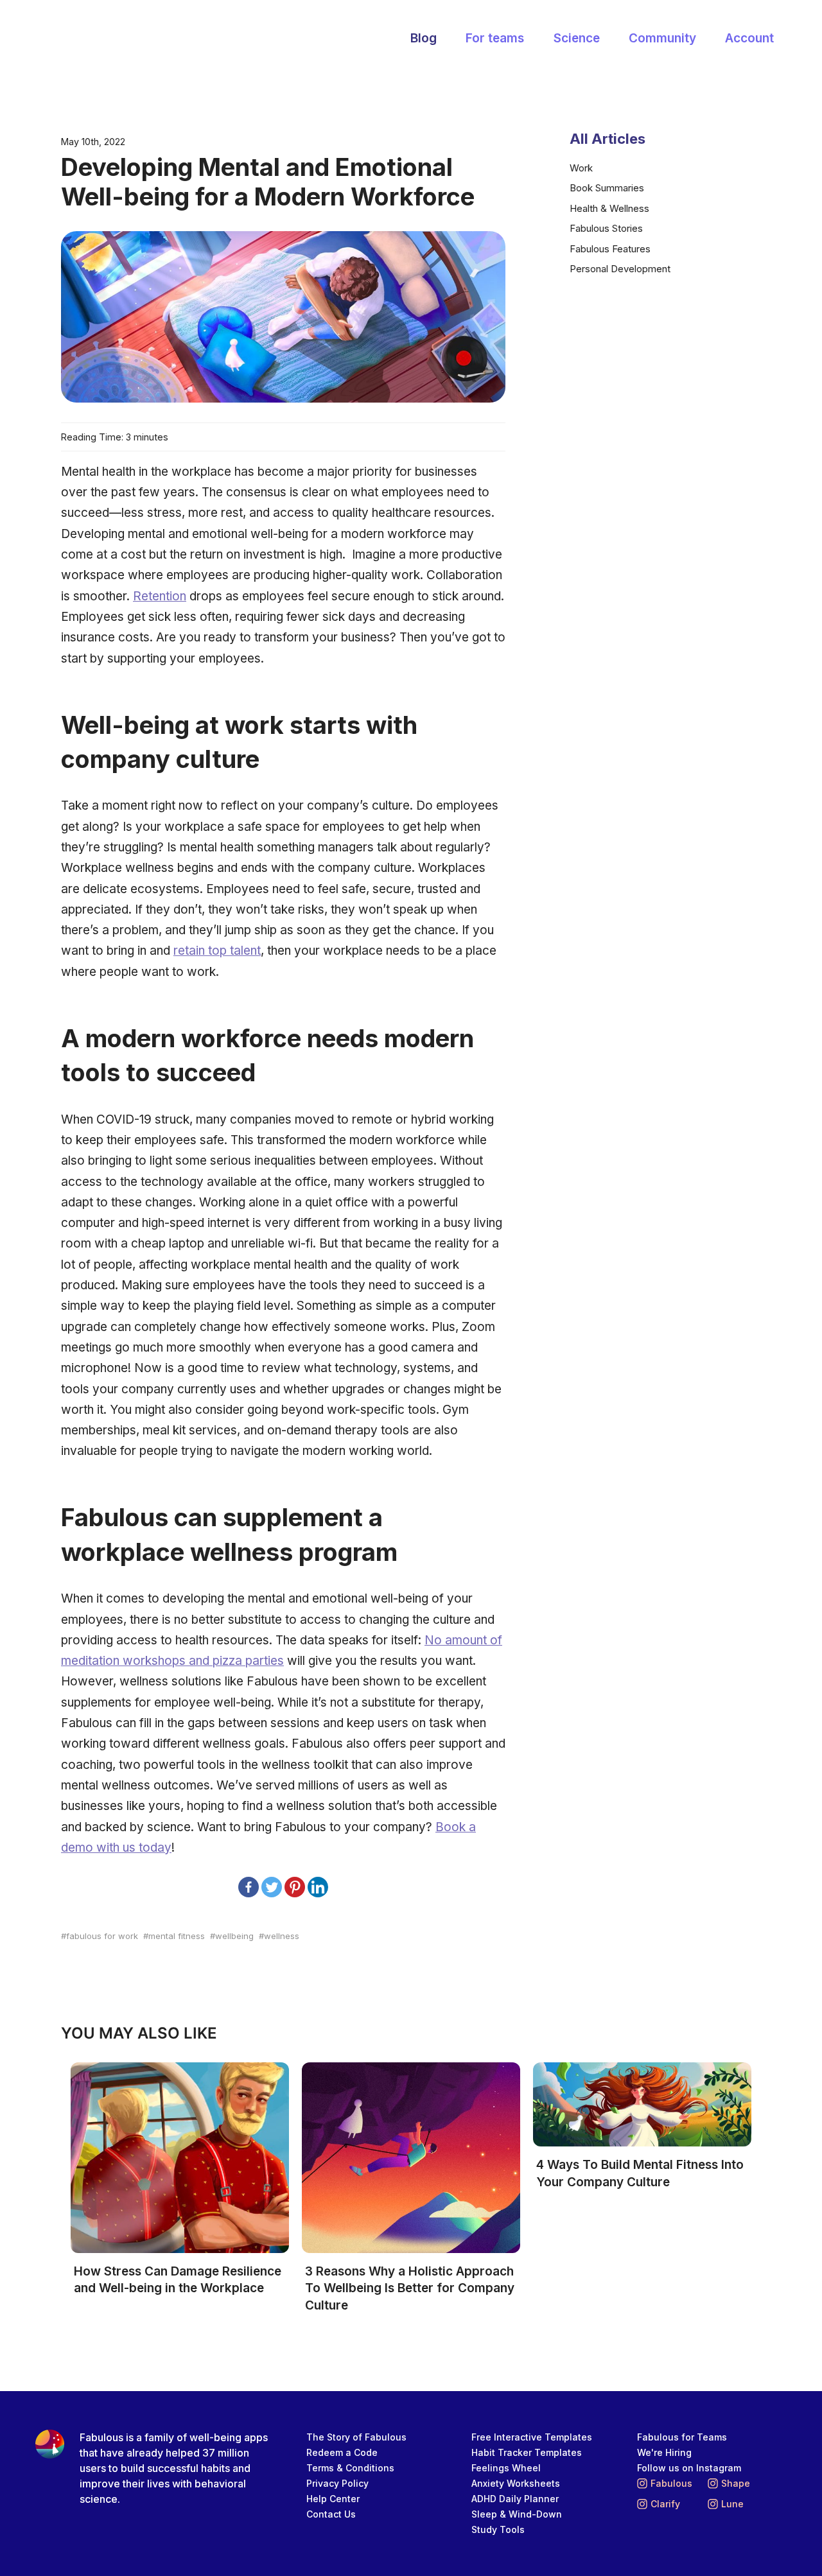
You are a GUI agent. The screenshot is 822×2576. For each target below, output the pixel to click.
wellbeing (234, 1936)
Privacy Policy (337, 2483)
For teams (495, 38)
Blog (424, 38)
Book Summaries (607, 188)
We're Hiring (664, 2452)
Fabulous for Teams (682, 2437)
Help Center (333, 2499)
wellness (282, 1936)
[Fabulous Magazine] (112, 39)
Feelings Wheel (506, 2468)
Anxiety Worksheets (516, 2483)
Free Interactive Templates (532, 2437)
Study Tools (498, 2529)
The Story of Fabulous (356, 2437)
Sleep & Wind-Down (517, 2514)
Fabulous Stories (606, 228)
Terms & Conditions (350, 2468)
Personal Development (620, 269)
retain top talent (217, 951)
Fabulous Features (610, 249)
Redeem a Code (342, 2452)
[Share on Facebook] (249, 1887)
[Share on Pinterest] (295, 1887)
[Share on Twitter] (272, 1887)
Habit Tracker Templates (527, 2452)
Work (581, 168)
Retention (160, 596)
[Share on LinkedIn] (318, 1887)
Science (577, 38)
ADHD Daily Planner (515, 2499)
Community (662, 38)
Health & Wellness (609, 208)
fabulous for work (102, 1936)
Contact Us (331, 2514)
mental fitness (177, 1936)
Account (749, 38)
